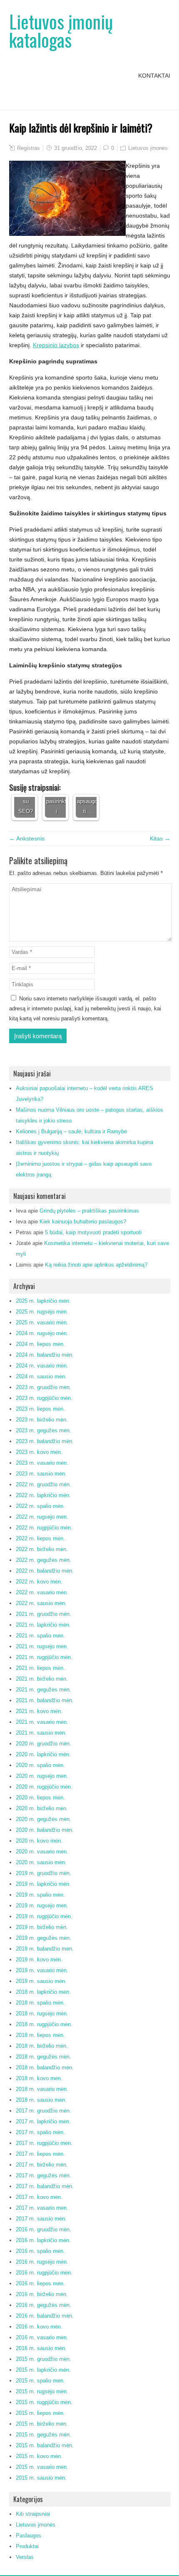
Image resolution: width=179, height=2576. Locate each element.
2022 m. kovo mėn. (39, 1582)
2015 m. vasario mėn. (42, 2467)
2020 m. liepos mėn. (40, 1798)
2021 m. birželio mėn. (42, 1679)
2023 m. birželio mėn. (42, 1420)
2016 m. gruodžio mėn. (44, 2229)
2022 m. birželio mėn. (42, 1549)
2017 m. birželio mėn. (42, 2165)
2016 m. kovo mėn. (39, 2327)
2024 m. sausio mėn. (41, 1376)
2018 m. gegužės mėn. (44, 2057)
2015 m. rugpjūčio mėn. (44, 2402)
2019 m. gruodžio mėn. (44, 1873)
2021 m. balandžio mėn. (45, 1700)
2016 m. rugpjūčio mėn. (44, 2273)
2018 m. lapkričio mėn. (43, 1992)
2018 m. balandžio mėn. (45, 2067)
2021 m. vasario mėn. (42, 1722)
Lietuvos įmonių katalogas (61, 31)
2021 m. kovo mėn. (39, 1711)
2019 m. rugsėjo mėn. (42, 1906)
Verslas (25, 2557)
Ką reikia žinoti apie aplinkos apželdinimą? (96, 1265)
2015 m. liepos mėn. (40, 2413)
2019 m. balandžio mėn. (45, 1949)
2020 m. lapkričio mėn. (43, 1754)
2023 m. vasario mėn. (42, 1463)
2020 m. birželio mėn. (42, 1808)
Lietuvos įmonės (148, 148)
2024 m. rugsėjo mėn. (42, 1333)
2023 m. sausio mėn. (41, 1474)
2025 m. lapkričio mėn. (43, 1301)
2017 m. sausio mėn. (41, 2219)
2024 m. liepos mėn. (40, 1344)
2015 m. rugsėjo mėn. (42, 2391)
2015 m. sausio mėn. (41, 2478)
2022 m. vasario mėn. (42, 1592)
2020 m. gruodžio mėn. (44, 1744)
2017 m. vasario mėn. (42, 2208)
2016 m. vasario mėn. (42, 2337)
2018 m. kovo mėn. (39, 2078)
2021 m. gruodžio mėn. (44, 1614)
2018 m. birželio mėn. (42, 2046)
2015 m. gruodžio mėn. (44, 2359)
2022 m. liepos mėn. (40, 1538)
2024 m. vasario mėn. (42, 1366)
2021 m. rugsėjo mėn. (42, 1646)
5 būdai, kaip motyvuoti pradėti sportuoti (93, 1232)
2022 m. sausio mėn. (41, 1603)
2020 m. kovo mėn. (39, 1841)
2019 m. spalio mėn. (40, 1895)
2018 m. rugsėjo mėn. (42, 2013)
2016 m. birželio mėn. (42, 2294)
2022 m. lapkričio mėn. (43, 1495)
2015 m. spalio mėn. (40, 2381)
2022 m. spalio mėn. (40, 1506)
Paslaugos (29, 2536)
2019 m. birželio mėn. (42, 1927)
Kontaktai (154, 76)
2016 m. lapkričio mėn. (43, 2240)
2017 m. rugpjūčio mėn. (44, 2143)
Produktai (27, 2546)
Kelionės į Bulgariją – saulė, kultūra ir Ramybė (71, 1131)
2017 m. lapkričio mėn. (43, 2121)
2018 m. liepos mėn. (40, 2035)
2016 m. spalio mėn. (40, 2251)
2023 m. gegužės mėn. (44, 1430)
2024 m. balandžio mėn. (45, 1355)
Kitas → (160, 838)
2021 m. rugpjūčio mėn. (44, 1657)
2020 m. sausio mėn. (41, 1862)
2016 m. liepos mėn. (40, 2283)
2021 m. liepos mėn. (40, 1668)
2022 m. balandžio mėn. (45, 1571)
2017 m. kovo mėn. (39, 2197)
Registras (29, 148)
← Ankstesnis (27, 838)
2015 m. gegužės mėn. (44, 2435)
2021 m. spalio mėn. (40, 1636)
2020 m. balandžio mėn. (45, 1830)
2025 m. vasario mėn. (42, 1322)
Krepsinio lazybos (56, 345)
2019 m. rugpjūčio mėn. (44, 1916)
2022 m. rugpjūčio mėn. (44, 1528)
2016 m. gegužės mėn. (44, 2305)
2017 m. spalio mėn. (40, 2132)
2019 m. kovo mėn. (39, 1960)
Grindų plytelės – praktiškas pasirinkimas (89, 1211)
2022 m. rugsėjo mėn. (42, 1517)
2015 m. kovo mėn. (39, 2456)
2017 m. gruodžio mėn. (44, 2111)
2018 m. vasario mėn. (42, 2089)
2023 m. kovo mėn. (39, 1452)
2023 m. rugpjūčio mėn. (44, 1398)
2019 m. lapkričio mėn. (43, 1884)
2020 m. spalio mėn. (40, 1765)
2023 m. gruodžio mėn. (44, 1387)
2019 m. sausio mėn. (41, 1981)
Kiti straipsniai (33, 2514)
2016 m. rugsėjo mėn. (42, 2262)
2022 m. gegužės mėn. (44, 1560)
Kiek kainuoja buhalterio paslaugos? (83, 1222)
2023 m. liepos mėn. (40, 1409)
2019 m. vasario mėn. (42, 1970)
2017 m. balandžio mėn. (45, 2186)
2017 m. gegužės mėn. (44, 2175)
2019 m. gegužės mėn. (44, 1938)
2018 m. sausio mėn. (41, 2100)
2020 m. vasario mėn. (42, 1852)
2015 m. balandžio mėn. (45, 2445)
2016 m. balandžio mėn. (45, 2316)
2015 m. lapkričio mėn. (43, 2370)
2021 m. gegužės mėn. (44, 1690)
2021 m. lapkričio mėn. (43, 1625)
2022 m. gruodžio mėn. (44, 1484)
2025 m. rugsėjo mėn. (42, 1312)
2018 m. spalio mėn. (40, 2003)
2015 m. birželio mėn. (42, 2424)
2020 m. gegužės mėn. (44, 1819)
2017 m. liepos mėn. (40, 2154)
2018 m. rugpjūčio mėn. (44, 2024)
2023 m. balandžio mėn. (45, 1441)
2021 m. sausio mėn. (41, 1733)
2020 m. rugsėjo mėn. (42, 1776)
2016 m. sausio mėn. (41, 2348)
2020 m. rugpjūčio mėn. (44, 1787)
